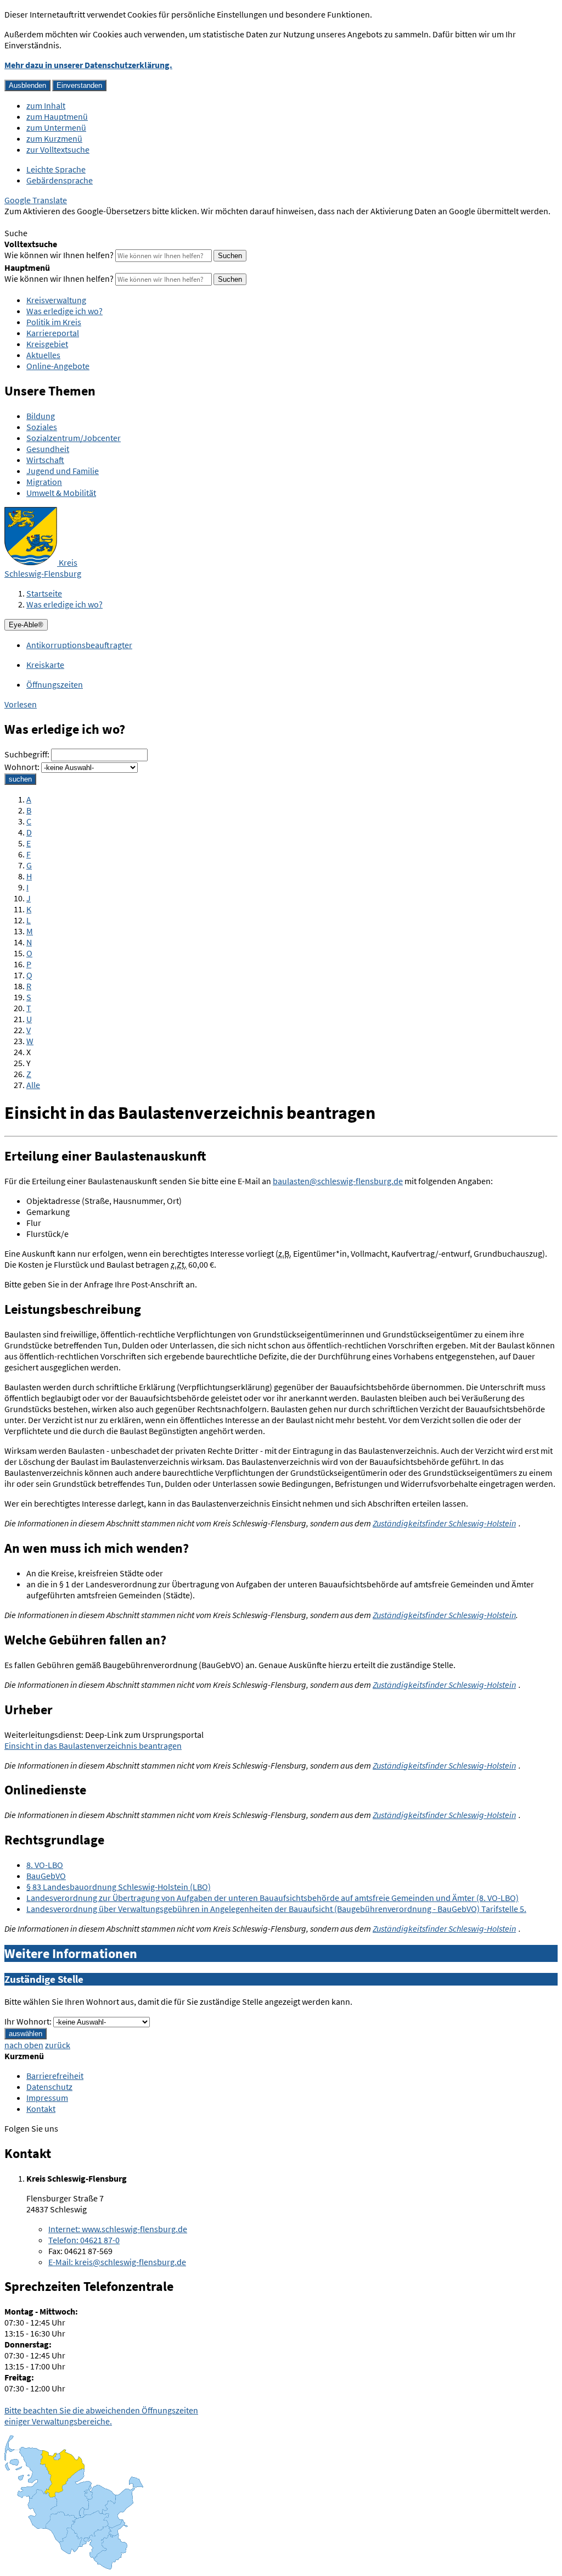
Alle (33, 1085)
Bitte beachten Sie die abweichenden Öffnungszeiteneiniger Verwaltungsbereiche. (101, 2416)
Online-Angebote (58, 366)
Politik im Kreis (54, 322)
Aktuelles (43, 355)
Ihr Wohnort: (28, 2021)
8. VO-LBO (45, 1865)
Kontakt (41, 2109)
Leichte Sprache (56, 169)
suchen (20, 779)
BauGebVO (46, 1876)
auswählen (26, 2034)
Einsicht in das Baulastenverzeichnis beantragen (93, 1746)
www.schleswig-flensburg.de (118, 2229)
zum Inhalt (46, 105)
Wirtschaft (45, 460)
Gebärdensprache (60, 180)
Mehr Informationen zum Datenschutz (74, 222)
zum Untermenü (56, 127)
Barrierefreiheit (55, 2076)
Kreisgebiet (47, 344)
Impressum (47, 2098)
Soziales (42, 427)
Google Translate (36, 200)
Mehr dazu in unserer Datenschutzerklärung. (88, 65)
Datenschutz (49, 2087)
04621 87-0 (84, 2240)
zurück (58, 2045)
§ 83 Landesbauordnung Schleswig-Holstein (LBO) (119, 1887)
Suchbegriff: (27, 754)
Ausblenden (27, 85)
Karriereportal (53, 333)
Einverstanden (79, 85)
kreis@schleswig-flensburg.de (117, 2262)
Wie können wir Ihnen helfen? (59, 255)
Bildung (41, 416)
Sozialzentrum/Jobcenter (74, 438)
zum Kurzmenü (54, 138)
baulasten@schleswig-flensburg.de (338, 1181)
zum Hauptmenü (57, 116)
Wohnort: (22, 767)
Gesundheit (48, 449)
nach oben (24, 2045)
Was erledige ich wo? (64, 311)
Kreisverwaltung (56, 300)
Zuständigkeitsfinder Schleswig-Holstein (444, 1523)
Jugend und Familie (63, 471)
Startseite (44, 593)
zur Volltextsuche (58, 149)
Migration (44, 482)
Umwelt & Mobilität (61, 493)
